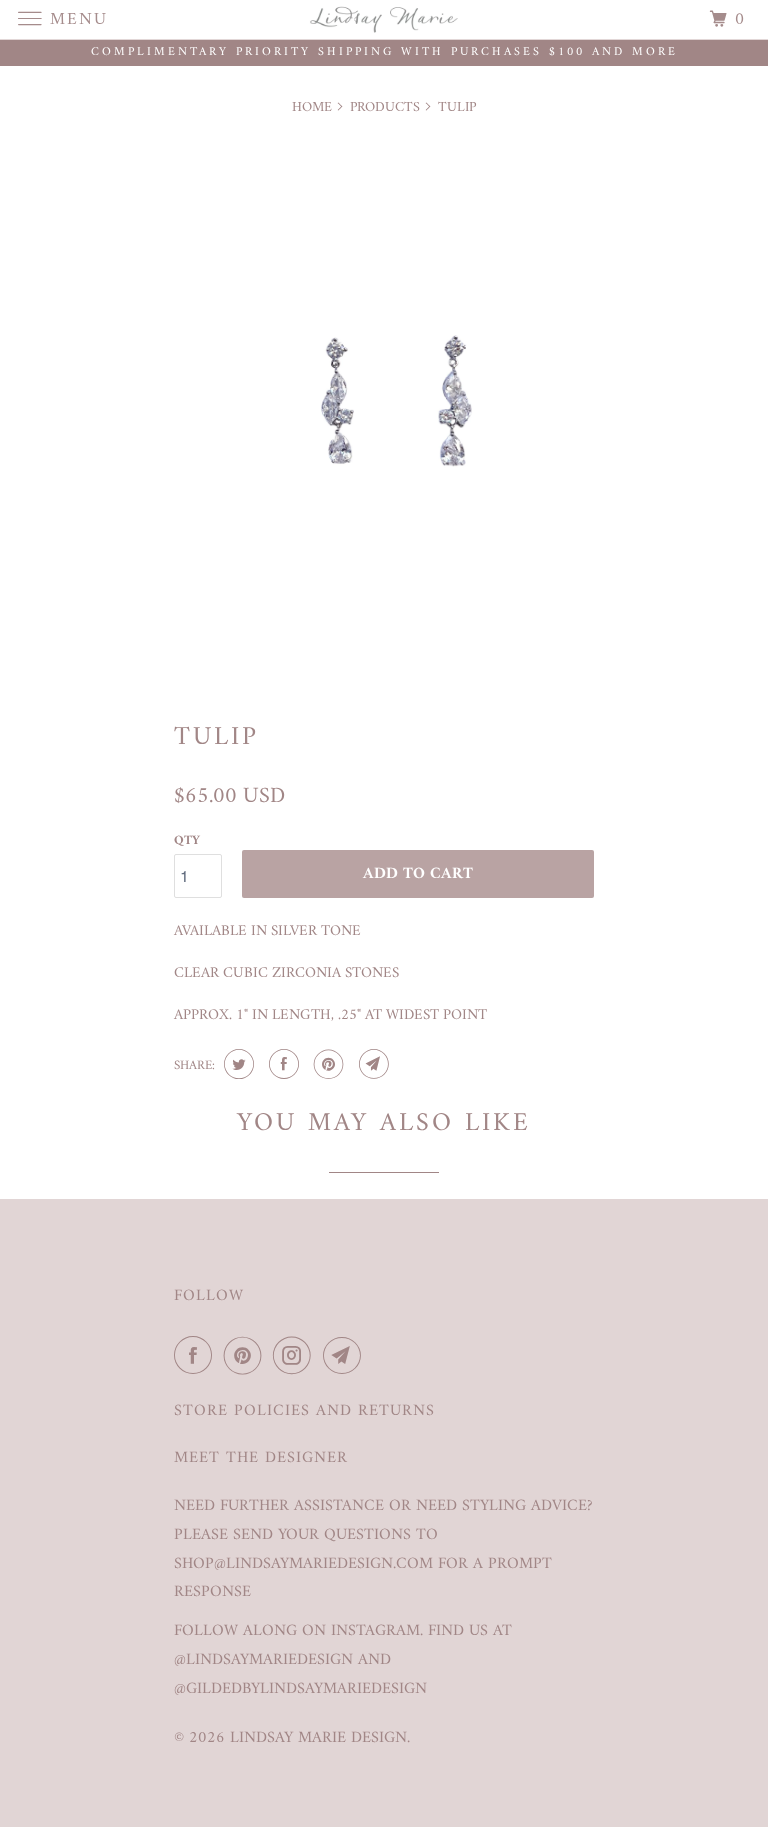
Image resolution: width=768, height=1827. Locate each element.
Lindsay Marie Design (318, 1738)
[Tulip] (384, 408)
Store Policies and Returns (304, 1411)
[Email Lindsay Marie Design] (346, 1356)
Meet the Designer (261, 1458)
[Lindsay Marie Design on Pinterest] (247, 1356)
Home (312, 107)
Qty (187, 840)
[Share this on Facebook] (281, 1064)
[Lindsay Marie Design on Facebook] (197, 1356)
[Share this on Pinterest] (326, 1064)
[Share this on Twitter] (236, 1064)
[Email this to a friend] (371, 1064)
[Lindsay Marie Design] (384, 19)
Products (385, 107)
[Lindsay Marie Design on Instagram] (296, 1356)
